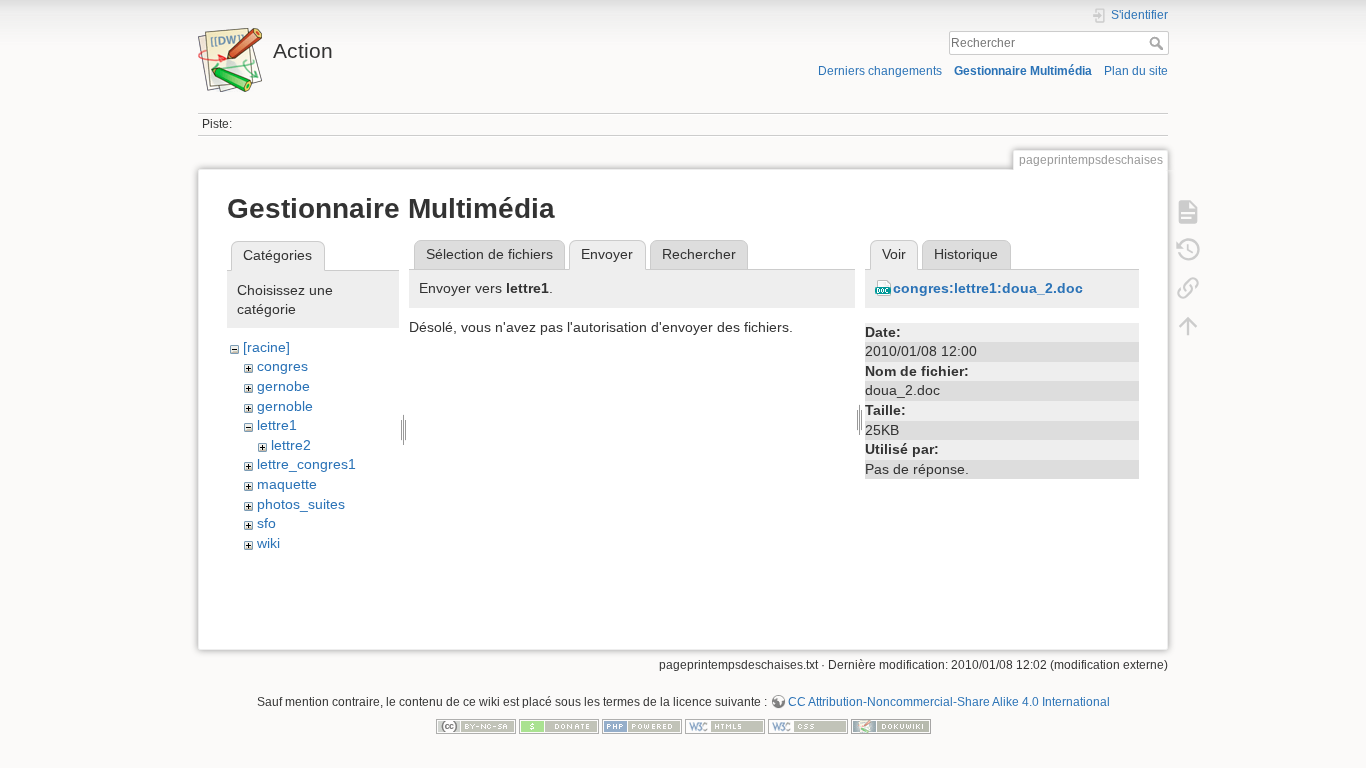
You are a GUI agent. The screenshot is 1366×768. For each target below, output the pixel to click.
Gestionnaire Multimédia (1023, 71)
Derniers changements (880, 71)
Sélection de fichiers (489, 254)
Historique (966, 254)
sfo (266, 523)
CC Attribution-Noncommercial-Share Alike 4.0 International (949, 702)
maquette (287, 484)
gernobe (283, 386)
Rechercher (1158, 43)
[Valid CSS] (808, 725)
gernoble (285, 406)
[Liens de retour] (1188, 288)
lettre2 (291, 445)
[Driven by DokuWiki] (891, 725)
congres (282, 366)
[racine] (266, 347)
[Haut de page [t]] (1188, 326)
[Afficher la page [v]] (1188, 212)
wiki (268, 543)
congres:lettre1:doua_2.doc (988, 288)
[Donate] (559, 725)
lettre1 (277, 425)
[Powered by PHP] (642, 725)
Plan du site (1136, 71)
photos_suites (301, 504)
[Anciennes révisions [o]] (1188, 250)
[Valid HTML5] (725, 725)
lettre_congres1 (306, 464)
